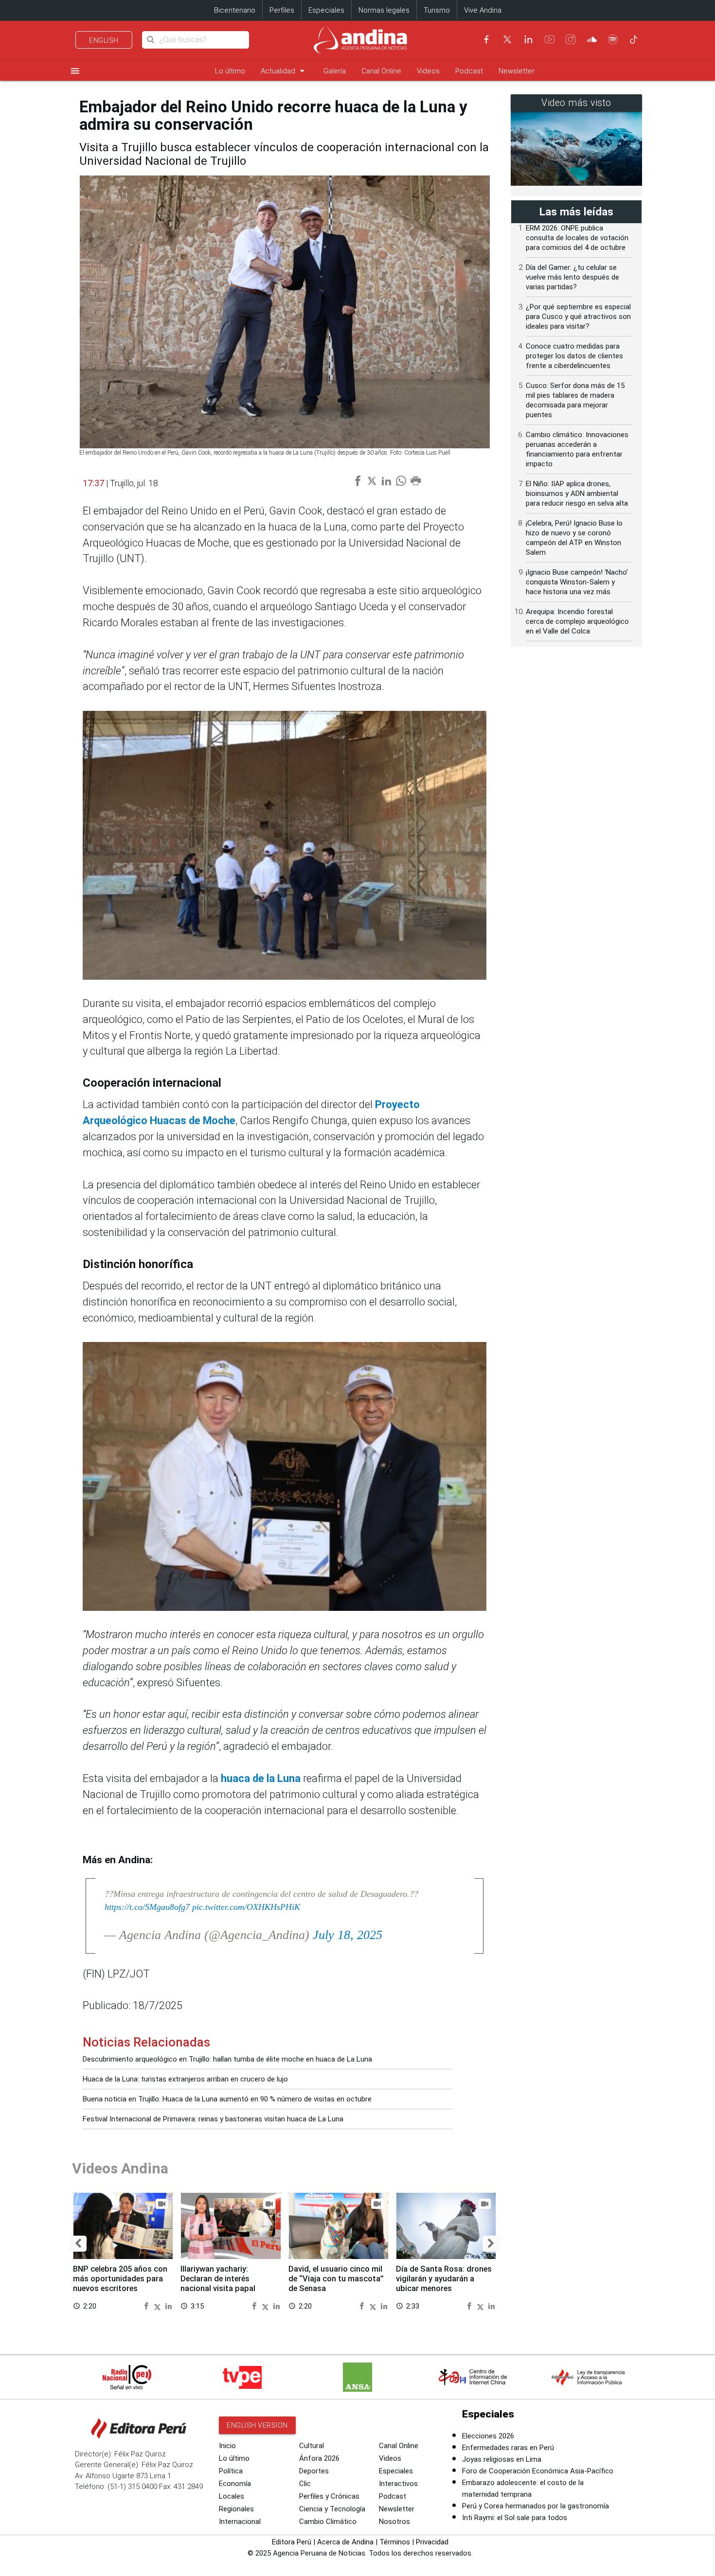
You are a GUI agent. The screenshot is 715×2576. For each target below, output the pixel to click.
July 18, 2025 (348, 1935)
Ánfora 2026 (319, 2458)
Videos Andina (120, 2168)
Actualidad (284, 71)
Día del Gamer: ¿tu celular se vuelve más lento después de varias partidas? (572, 277)
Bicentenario (235, 10)
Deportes (314, 2471)
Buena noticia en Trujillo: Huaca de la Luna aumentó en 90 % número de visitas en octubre (227, 2099)
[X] (507, 39)
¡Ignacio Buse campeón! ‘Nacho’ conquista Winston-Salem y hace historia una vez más (577, 582)
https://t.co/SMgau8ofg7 (147, 1907)
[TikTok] (634, 39)
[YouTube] (550, 39)
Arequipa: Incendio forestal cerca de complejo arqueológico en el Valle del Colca (577, 621)
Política (231, 2471)
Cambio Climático (328, 2522)
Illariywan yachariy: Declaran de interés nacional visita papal (218, 2279)
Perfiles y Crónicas (329, 2496)
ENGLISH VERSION (257, 2425)
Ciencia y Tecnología (332, 2509)
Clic (305, 2484)
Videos (428, 71)
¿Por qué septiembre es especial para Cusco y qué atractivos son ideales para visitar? (578, 317)
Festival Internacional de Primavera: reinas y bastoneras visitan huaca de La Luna (213, 2119)
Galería (335, 71)
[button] (78, 2244)
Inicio (227, 2446)
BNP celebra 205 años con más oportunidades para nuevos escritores (120, 2279)
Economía (235, 2484)
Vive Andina (483, 10)
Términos (395, 2542)
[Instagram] (571, 39)
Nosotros (394, 2522)
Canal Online (381, 71)
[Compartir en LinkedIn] (169, 2305)
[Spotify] (613, 39)
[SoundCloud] (592, 39)
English (104, 40)
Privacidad (432, 2542)
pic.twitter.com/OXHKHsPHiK (246, 1907)
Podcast (469, 71)
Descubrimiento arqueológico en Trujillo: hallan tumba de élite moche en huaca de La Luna (227, 2059)
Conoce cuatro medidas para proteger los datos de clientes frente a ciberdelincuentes (574, 356)
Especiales (326, 10)
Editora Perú (292, 2542)
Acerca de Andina (345, 2542)
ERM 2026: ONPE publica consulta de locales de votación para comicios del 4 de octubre (577, 238)
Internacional (240, 2522)
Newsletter (517, 71)
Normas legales (384, 10)
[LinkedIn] (528, 39)
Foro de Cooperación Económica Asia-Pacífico (538, 2471)
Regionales (236, 2509)
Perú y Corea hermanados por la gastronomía (536, 2506)
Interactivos (398, 2484)
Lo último (230, 71)
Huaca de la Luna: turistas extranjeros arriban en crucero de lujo (185, 2079)
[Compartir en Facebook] (147, 2305)
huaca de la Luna (261, 1778)
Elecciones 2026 (488, 2436)
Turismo (437, 10)
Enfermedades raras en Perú (508, 2448)
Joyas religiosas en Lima (502, 2459)
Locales (232, 2496)
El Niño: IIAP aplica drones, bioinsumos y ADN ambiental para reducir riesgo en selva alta (577, 494)
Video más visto (576, 103)
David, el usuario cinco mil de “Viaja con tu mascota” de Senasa (336, 2279)
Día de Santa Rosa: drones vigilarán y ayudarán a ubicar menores (444, 2279)
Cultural (312, 2446)
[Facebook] (486, 39)
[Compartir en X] (159, 2305)
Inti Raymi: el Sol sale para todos (515, 2518)
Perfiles (282, 10)
